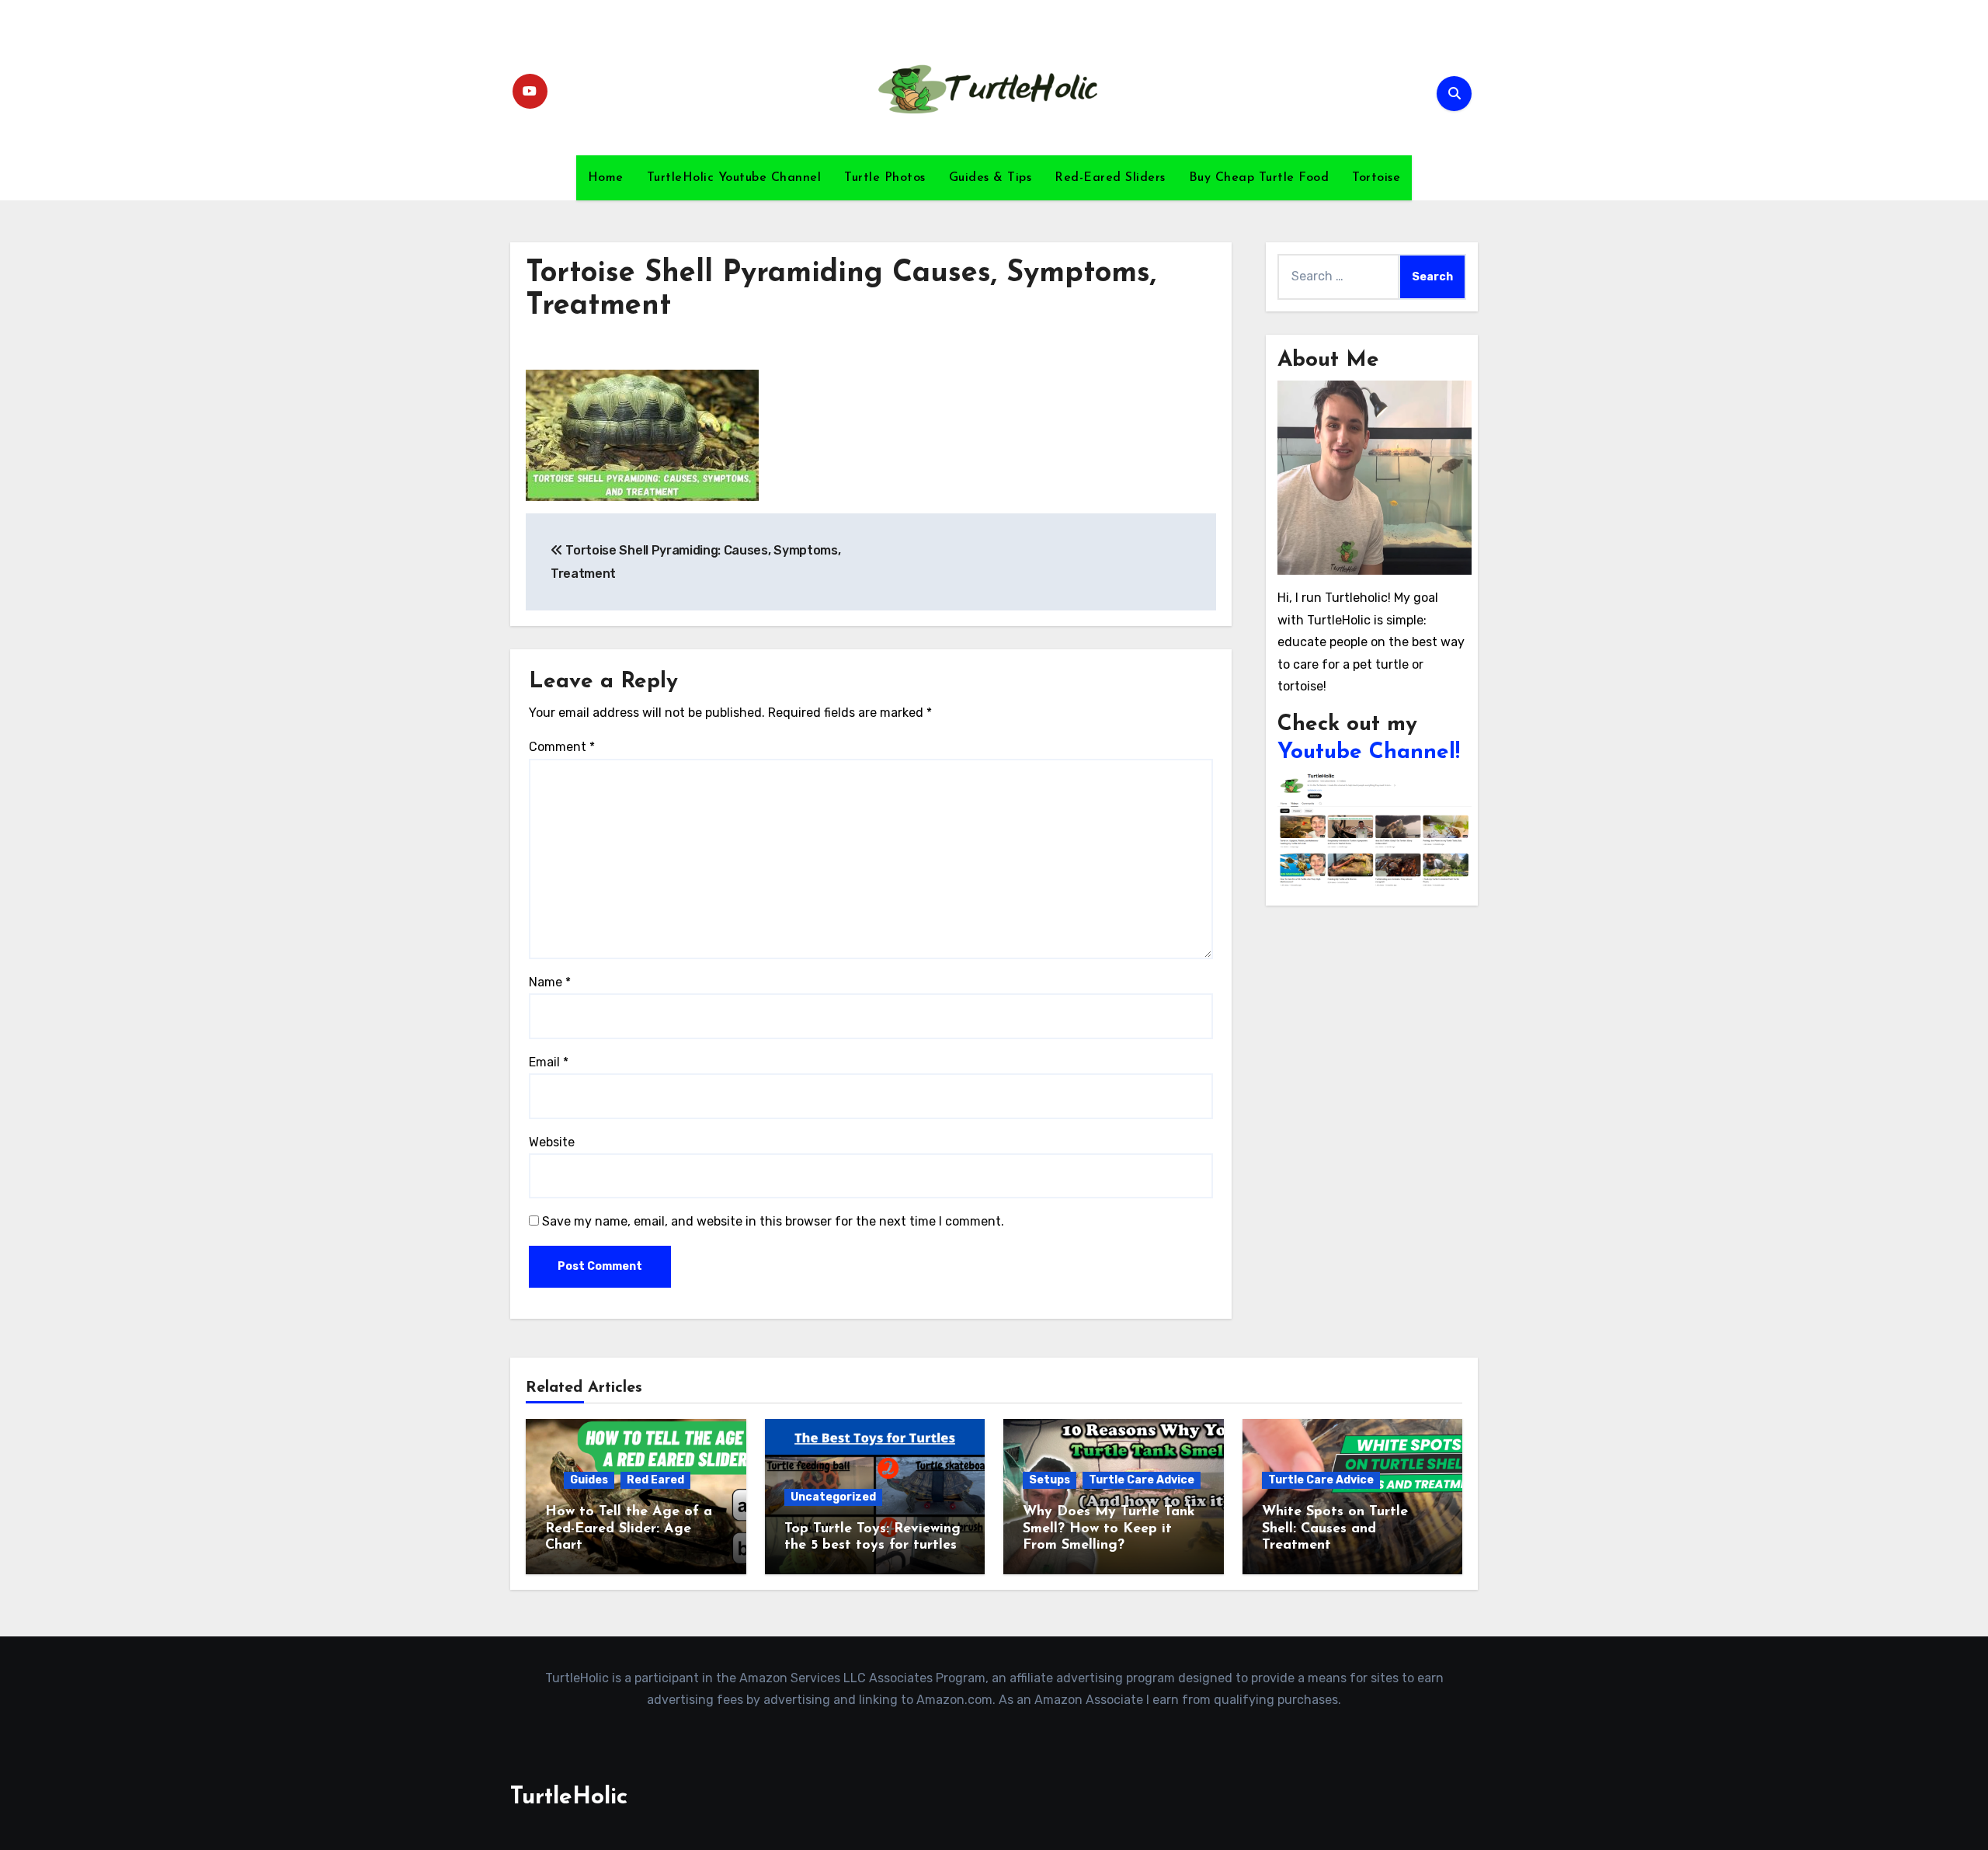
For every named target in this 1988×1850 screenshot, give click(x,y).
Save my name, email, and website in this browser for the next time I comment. (773, 1221)
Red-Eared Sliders (1110, 178)
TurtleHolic (569, 1798)
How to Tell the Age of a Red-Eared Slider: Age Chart (629, 1529)
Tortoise (1376, 178)
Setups (1050, 1480)
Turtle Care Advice (1142, 1480)
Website (552, 1142)
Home (606, 178)
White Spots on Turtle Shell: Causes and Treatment (1335, 1529)
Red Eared (655, 1480)
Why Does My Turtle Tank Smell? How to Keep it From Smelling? (1109, 1529)
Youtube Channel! (1369, 753)
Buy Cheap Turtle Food (1259, 178)
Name (550, 982)
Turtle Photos (885, 178)
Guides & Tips (991, 178)
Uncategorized (833, 1497)
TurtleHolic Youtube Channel (734, 178)
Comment (562, 747)
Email (549, 1062)
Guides (589, 1480)
